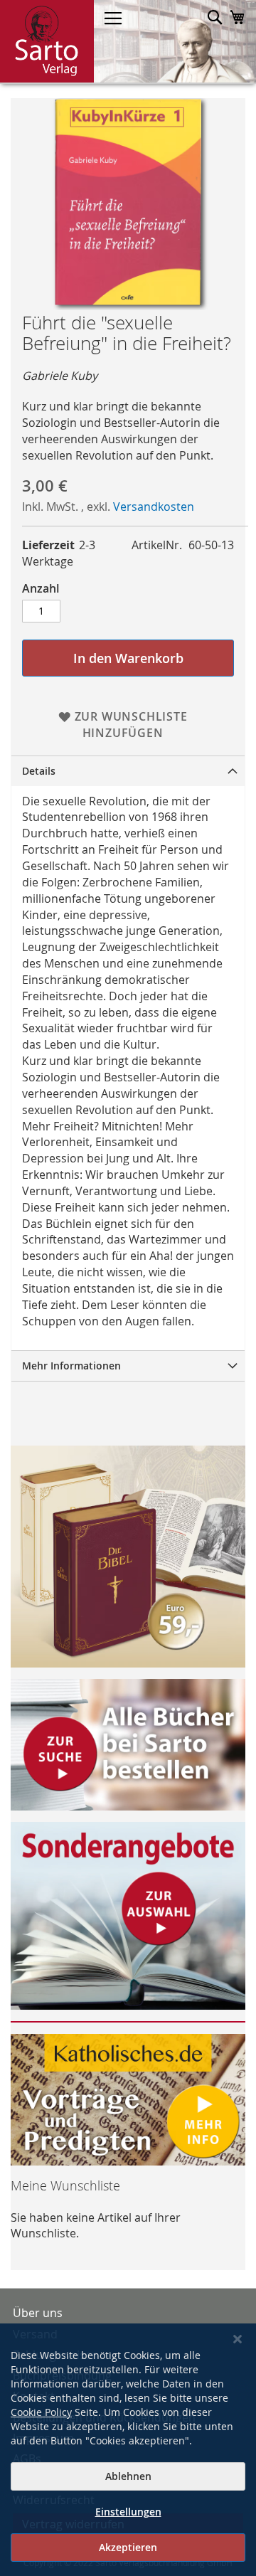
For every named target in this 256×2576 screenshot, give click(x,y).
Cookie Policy (41, 2412)
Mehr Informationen (71, 1366)
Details (39, 771)
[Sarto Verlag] (47, 41)
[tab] (128, 771)
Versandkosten (154, 507)
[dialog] (128, 2450)
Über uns (38, 2313)
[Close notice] (238, 2339)
